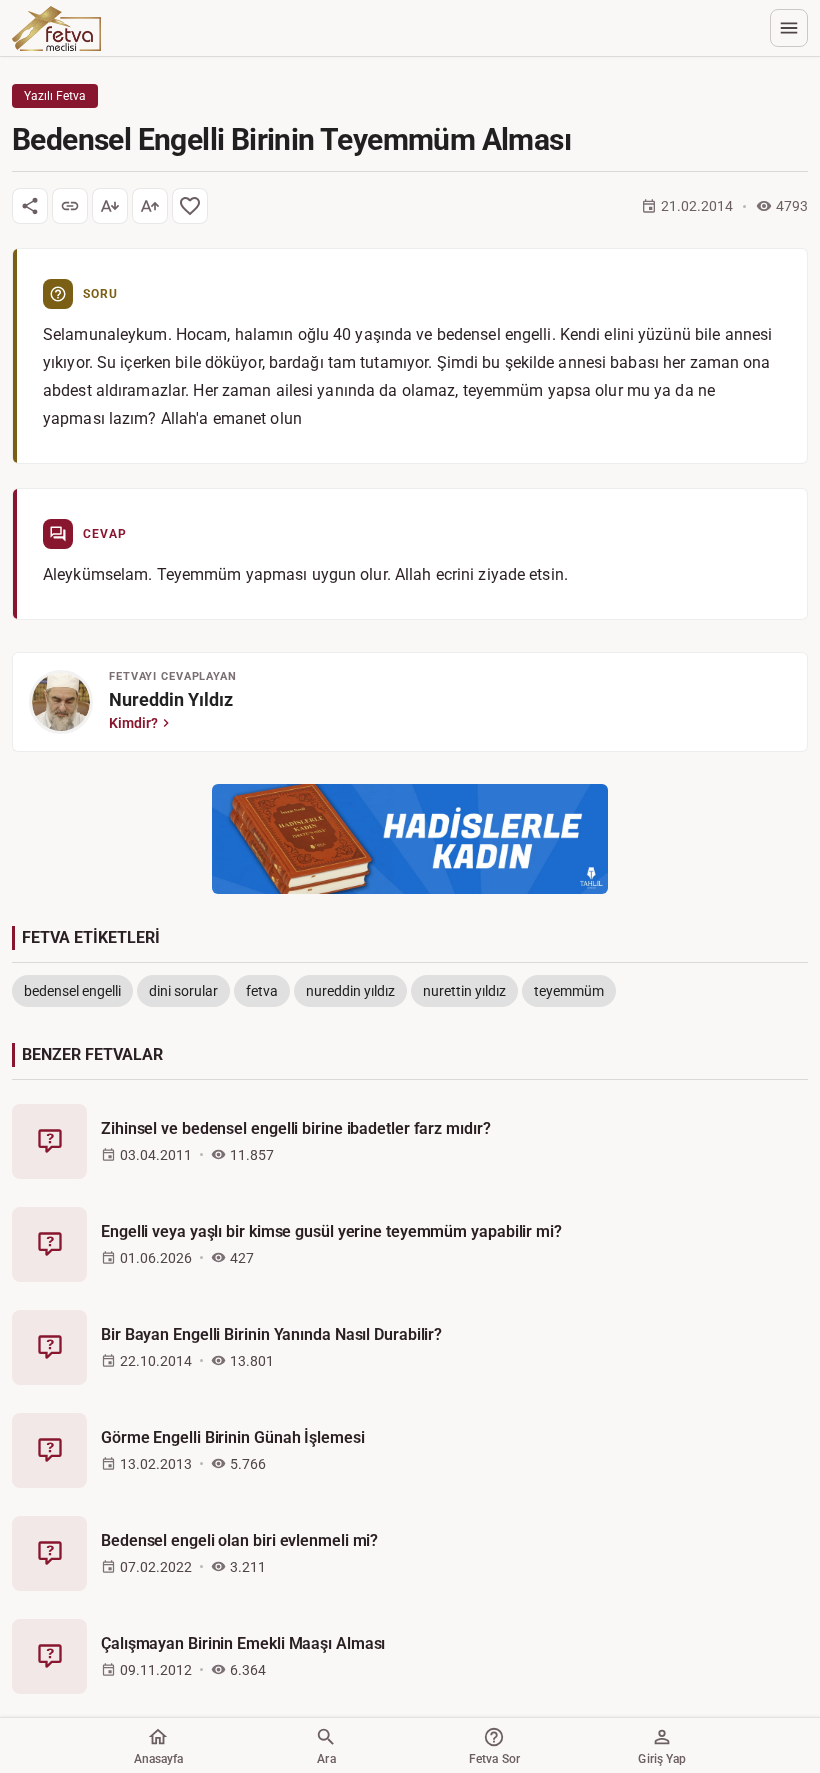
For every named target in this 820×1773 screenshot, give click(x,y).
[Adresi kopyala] (70, 206)
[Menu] (789, 28)
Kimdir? (133, 723)
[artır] (150, 206)
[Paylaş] (30, 206)
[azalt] (110, 206)
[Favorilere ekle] (190, 206)
